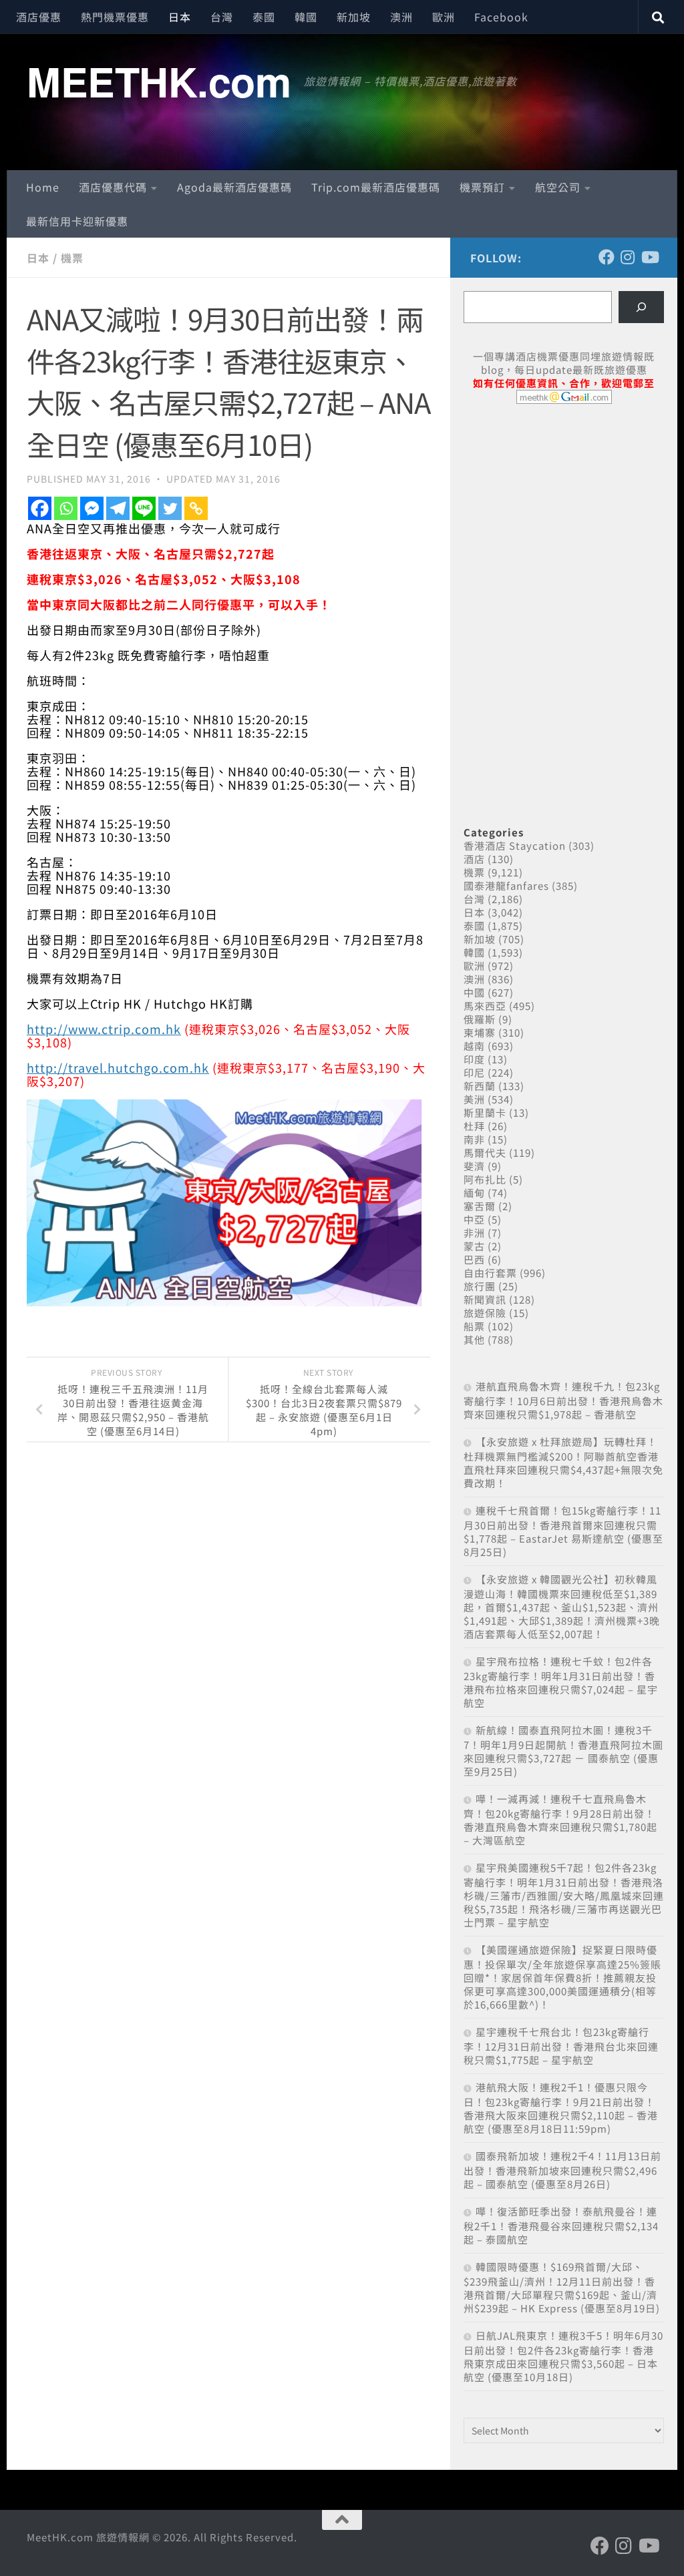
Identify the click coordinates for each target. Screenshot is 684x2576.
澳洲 (401, 17)
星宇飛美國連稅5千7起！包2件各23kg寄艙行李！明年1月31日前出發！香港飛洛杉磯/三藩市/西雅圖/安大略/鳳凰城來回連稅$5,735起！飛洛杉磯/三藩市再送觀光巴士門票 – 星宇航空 (564, 1895)
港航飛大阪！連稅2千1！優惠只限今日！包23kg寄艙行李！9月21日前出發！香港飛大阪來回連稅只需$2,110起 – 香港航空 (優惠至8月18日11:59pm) (561, 2108)
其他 (474, 1339)
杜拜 (474, 1126)
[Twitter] (170, 508)
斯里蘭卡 (485, 1112)
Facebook (501, 17)
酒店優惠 (39, 17)
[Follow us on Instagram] (628, 257)
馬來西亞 (485, 1006)
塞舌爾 (480, 1206)
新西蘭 (480, 1086)
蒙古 (474, 1246)
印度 (474, 1059)
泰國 (264, 17)
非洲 (474, 1233)
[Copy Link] (196, 508)
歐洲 (444, 17)
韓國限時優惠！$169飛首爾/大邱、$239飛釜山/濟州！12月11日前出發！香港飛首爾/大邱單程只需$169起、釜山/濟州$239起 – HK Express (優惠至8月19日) (562, 2287)
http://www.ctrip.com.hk (104, 1029)
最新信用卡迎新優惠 (77, 221)
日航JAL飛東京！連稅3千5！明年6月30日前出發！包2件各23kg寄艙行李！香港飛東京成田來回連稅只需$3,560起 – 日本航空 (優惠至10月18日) (563, 2356)
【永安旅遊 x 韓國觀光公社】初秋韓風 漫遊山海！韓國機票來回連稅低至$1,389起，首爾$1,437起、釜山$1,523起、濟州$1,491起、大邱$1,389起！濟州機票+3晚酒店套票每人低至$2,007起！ (562, 1606)
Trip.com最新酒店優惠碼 (376, 187)
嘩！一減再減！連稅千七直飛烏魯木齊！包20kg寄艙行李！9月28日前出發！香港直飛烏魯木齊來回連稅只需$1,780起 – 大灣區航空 (560, 1819)
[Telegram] (118, 508)
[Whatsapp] (66, 508)
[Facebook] (40, 508)
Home (43, 187)
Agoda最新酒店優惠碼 (234, 187)
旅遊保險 (485, 1313)
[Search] (641, 307)
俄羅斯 (480, 1019)
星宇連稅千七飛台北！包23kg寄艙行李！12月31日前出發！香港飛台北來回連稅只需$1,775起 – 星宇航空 (561, 2046)
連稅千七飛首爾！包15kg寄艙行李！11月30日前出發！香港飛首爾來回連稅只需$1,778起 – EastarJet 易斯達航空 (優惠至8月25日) (563, 1531)
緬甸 (474, 1193)
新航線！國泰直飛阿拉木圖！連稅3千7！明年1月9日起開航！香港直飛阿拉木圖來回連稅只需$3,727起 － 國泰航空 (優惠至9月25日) (563, 1751)
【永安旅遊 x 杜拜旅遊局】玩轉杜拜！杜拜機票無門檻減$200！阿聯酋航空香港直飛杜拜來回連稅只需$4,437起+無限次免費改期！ (563, 1462)
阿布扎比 (485, 1179)
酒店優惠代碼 (113, 187)
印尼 (474, 1072)
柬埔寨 (480, 1032)
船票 (474, 1326)
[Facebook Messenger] (92, 508)
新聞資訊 (485, 1299)
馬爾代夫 (485, 1152)
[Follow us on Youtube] (649, 257)
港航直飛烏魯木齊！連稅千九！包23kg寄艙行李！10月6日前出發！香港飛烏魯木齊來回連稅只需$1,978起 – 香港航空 (563, 1400)
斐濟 (474, 1166)
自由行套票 (490, 1273)
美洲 (474, 1099)
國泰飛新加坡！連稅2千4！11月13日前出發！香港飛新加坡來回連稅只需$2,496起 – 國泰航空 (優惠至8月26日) (562, 2170)
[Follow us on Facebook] (607, 257)
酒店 (474, 859)
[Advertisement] (564, 517)
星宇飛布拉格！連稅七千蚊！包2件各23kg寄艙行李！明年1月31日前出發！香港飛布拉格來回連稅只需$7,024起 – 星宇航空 (561, 1682)
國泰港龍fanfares (506, 885)
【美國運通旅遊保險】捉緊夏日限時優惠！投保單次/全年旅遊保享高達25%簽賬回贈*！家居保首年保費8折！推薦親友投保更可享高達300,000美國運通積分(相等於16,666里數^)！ (562, 1977)
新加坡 (354, 17)
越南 (474, 1046)
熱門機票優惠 (115, 17)
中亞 (474, 1219)
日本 (180, 17)
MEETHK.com (159, 81)
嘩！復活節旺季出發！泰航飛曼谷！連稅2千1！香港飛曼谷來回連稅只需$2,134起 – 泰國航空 (561, 2225)
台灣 (222, 17)
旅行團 (480, 1286)
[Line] (144, 508)
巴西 (474, 1259)
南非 (474, 1139)
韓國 (306, 17)
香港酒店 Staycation (515, 845)
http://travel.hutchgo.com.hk (118, 1067)
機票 (72, 258)
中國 (474, 992)
